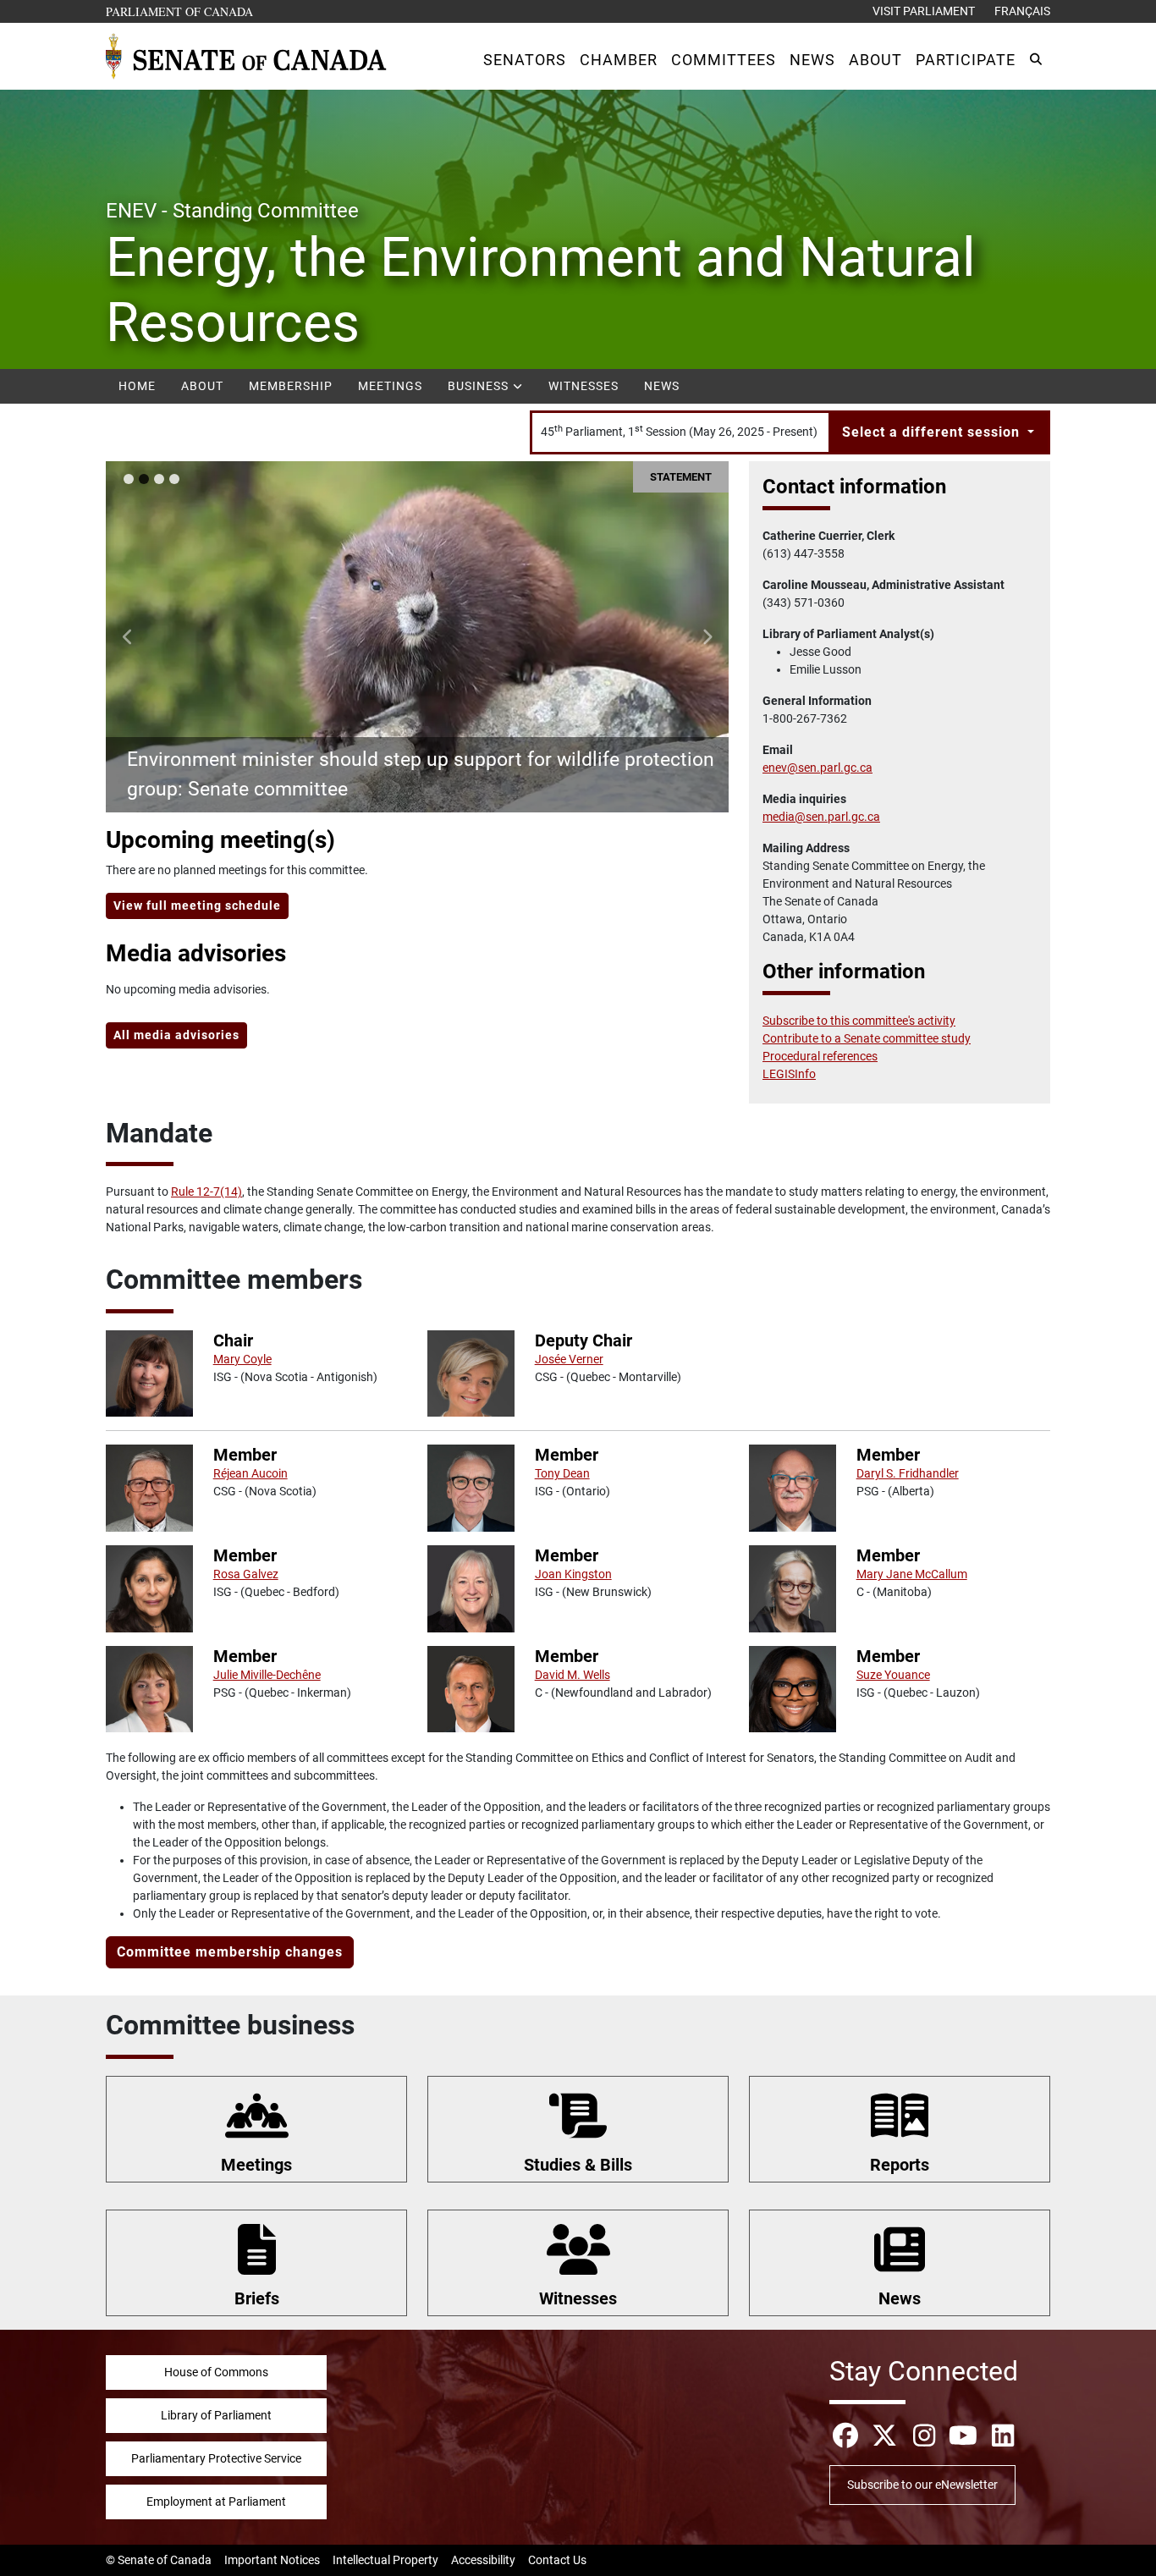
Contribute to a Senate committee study (867, 1038)
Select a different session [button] (933, 432)
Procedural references (820, 1056)
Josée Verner (569, 1359)
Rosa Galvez (246, 1574)
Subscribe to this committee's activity (859, 1021)
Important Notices (272, 2560)
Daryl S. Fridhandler (908, 1473)
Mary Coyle (242, 1359)
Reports (900, 2165)
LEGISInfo (789, 1074)
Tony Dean (562, 1473)
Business (480, 386)
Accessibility (483, 2560)
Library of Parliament (216, 2415)
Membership (291, 386)
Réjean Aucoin (250, 1473)
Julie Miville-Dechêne (267, 1675)
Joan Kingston (573, 1574)
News (662, 386)
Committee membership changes (230, 1952)
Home (137, 386)
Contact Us (557, 2560)
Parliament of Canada (180, 11)
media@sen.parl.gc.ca (821, 817)
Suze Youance (893, 1675)
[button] (525, 60)
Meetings (390, 386)
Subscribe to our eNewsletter (922, 2485)
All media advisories (176, 1035)
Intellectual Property (385, 2560)
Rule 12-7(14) (206, 1192)
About (202, 386)
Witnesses (584, 386)
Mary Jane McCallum (912, 1574)
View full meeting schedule (197, 905)
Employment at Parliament (216, 2502)
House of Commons (216, 2372)
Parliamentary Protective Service (216, 2458)
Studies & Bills (578, 2165)
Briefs (257, 2298)
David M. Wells (572, 1675)
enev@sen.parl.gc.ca (817, 768)
